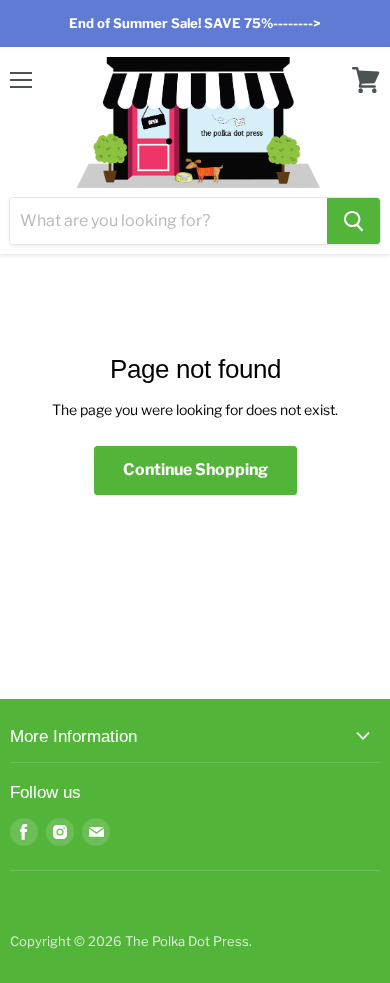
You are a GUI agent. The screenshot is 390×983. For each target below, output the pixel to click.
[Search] (353, 221)
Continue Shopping (195, 469)
